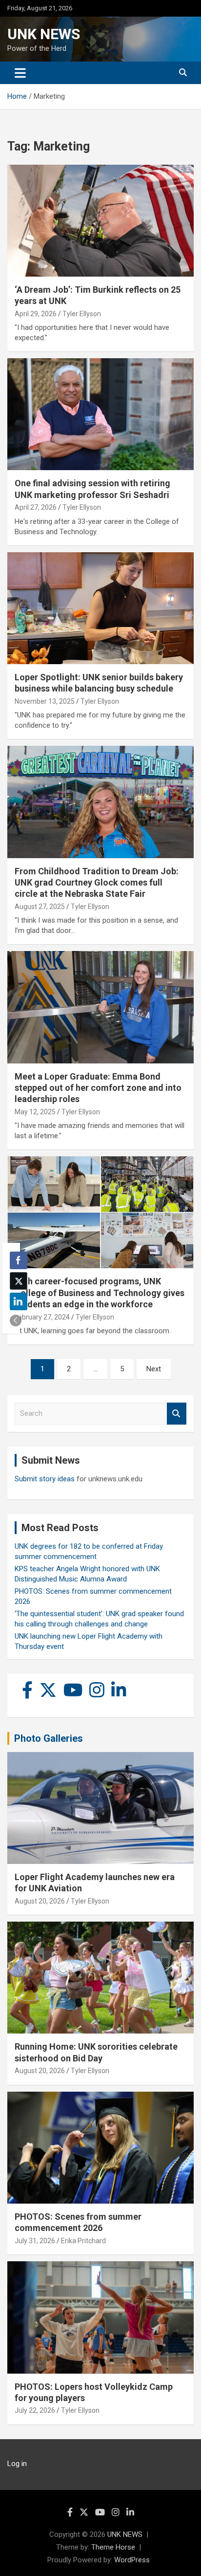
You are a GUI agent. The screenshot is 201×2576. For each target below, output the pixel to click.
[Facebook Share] (19, 1260)
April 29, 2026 (36, 314)
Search (177, 1414)
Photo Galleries (49, 1738)
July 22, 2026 (35, 2410)
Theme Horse (113, 2547)
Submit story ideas (45, 1479)
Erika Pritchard (83, 2241)
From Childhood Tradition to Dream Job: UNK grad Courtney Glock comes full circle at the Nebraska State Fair (97, 883)
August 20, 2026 (40, 1901)
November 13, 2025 (45, 701)
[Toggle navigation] (20, 73)
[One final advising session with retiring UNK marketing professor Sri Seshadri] (100, 415)
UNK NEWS (44, 34)
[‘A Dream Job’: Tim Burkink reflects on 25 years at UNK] (100, 221)
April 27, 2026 (36, 507)
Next (154, 1369)
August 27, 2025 (40, 907)
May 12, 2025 (35, 1112)
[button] (16, 1320)
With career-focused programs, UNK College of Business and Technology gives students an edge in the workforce (100, 1293)
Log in (17, 2464)
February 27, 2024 (42, 1317)
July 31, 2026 (35, 2241)
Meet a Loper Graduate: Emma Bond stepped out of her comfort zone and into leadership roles (98, 1088)
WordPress (132, 2560)
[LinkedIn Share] (19, 1301)
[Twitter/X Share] (19, 1281)
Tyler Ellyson (82, 314)
